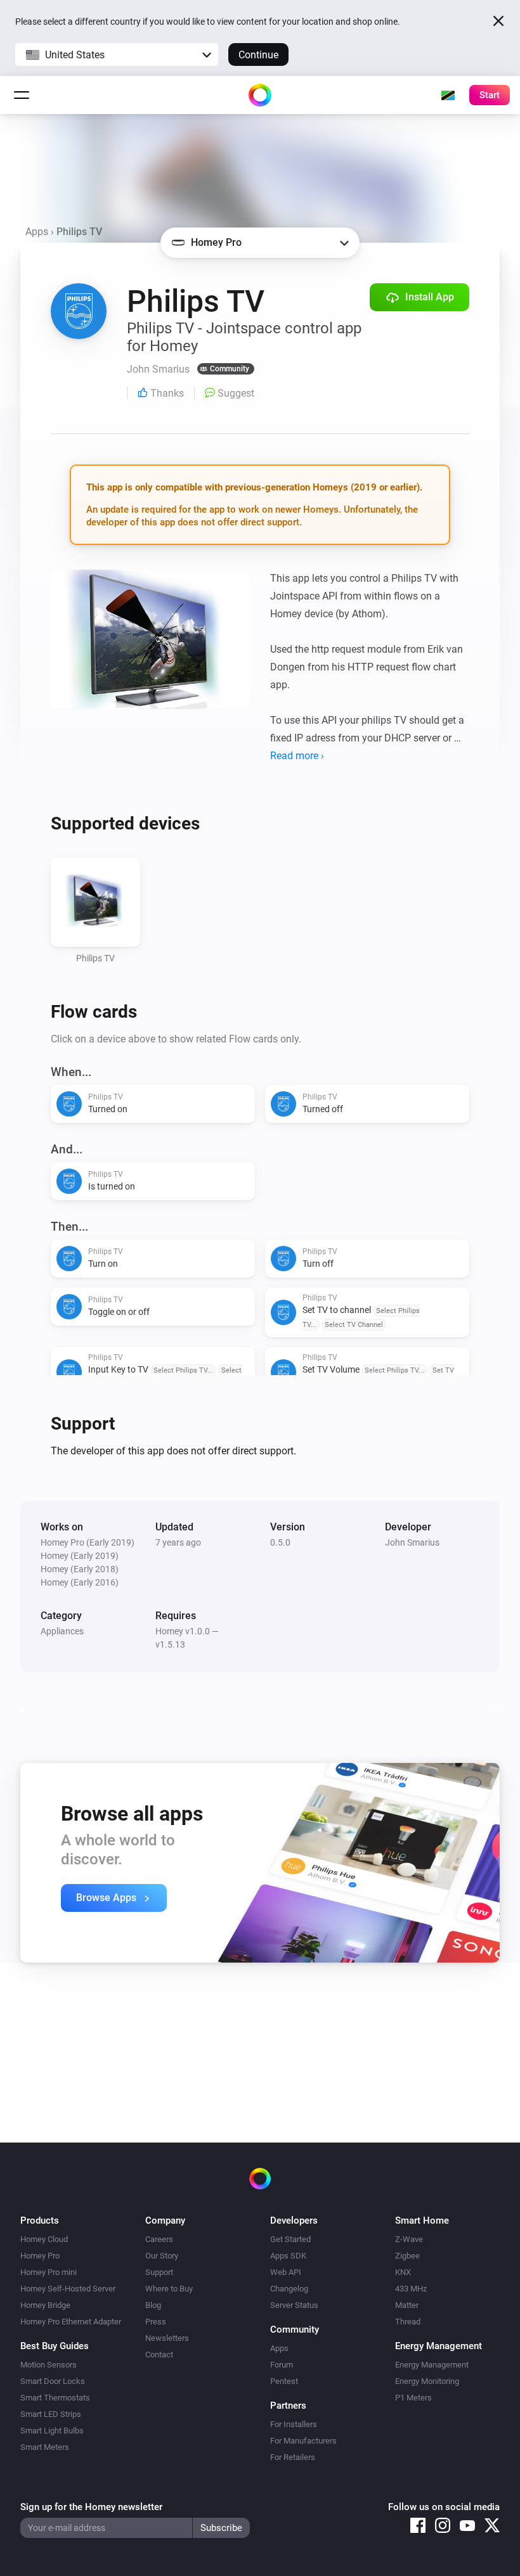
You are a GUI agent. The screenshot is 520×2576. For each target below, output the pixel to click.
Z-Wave (409, 2239)
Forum (282, 2365)
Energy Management (432, 2365)
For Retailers (293, 2457)
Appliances (62, 1631)
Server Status (294, 2305)
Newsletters (167, 2338)
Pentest (284, 2381)
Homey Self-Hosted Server (68, 2289)
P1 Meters (413, 2398)
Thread (408, 2322)
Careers (159, 2239)
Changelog (289, 2289)
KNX (403, 2272)
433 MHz (411, 2289)
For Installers (294, 2424)
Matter (407, 2305)
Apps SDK (288, 2256)
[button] (117, 54)
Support (159, 2272)
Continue (258, 55)
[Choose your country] (448, 95)
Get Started (290, 2239)
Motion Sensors (49, 2365)
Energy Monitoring (427, 2381)
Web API (286, 2272)
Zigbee (407, 2256)
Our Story (162, 2256)
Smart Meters (45, 2447)
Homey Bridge (45, 2305)
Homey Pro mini (49, 2272)
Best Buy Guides (55, 2346)
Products (40, 2220)
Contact (159, 2355)
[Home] (260, 95)
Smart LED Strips (51, 2414)
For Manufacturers (303, 2441)
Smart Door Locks (53, 2381)
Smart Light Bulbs (52, 2431)
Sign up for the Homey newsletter (91, 2507)
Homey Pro (40, 2256)
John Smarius (412, 1542)
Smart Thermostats (55, 2398)
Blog (153, 2305)
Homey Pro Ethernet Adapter (71, 2322)
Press (156, 2322)
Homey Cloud (44, 2239)
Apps (37, 232)
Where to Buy (169, 2289)
